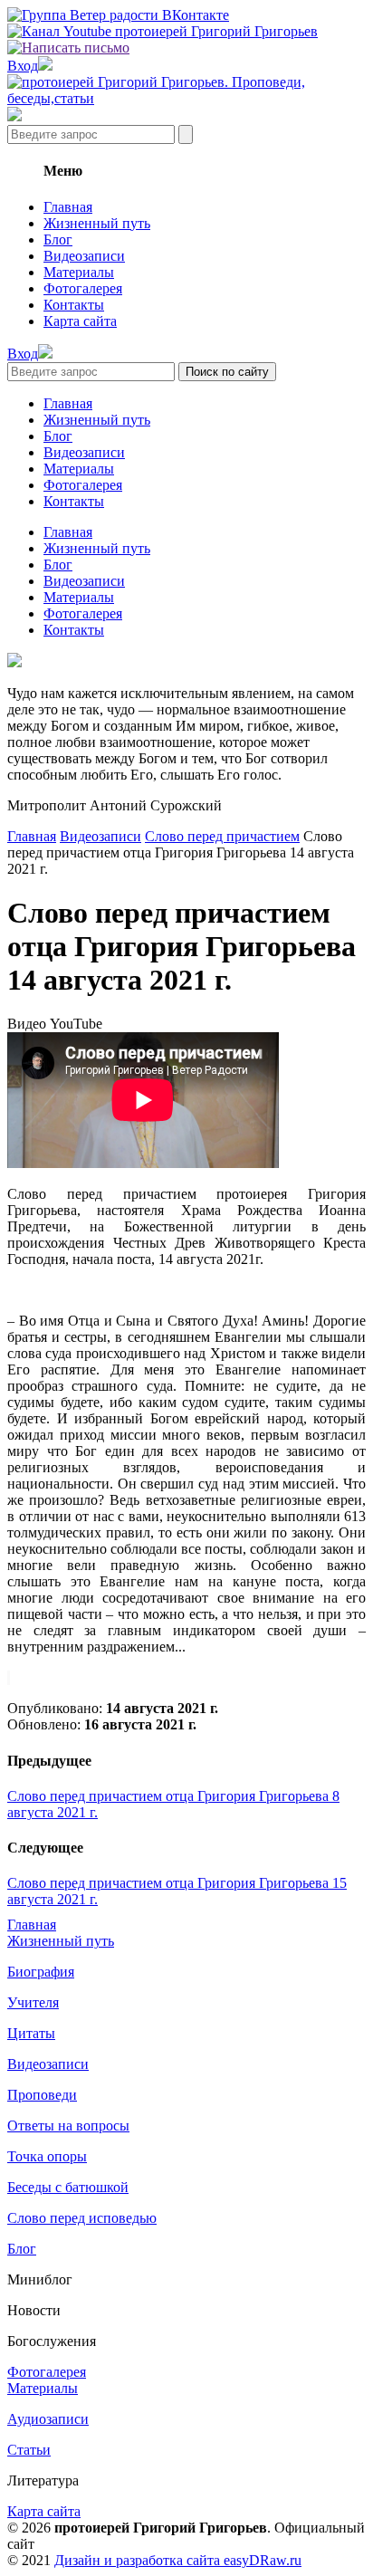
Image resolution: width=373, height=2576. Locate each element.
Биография (41, 1972)
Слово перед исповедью (82, 2218)
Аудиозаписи (48, 2419)
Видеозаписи (84, 256)
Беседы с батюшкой (68, 2187)
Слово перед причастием (222, 836)
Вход (23, 66)
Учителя (33, 2002)
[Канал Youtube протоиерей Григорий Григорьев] (163, 31)
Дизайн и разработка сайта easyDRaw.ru (178, 2560)
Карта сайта (80, 321)
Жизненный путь (97, 223)
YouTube (76, 1024)
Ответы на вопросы (68, 2126)
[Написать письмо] (68, 48)
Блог (58, 239)
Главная (68, 207)
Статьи (29, 2450)
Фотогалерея (83, 288)
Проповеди (42, 2095)
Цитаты (31, 2033)
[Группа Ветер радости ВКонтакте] (118, 15)
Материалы (79, 272)
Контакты (74, 305)
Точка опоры (47, 2156)
